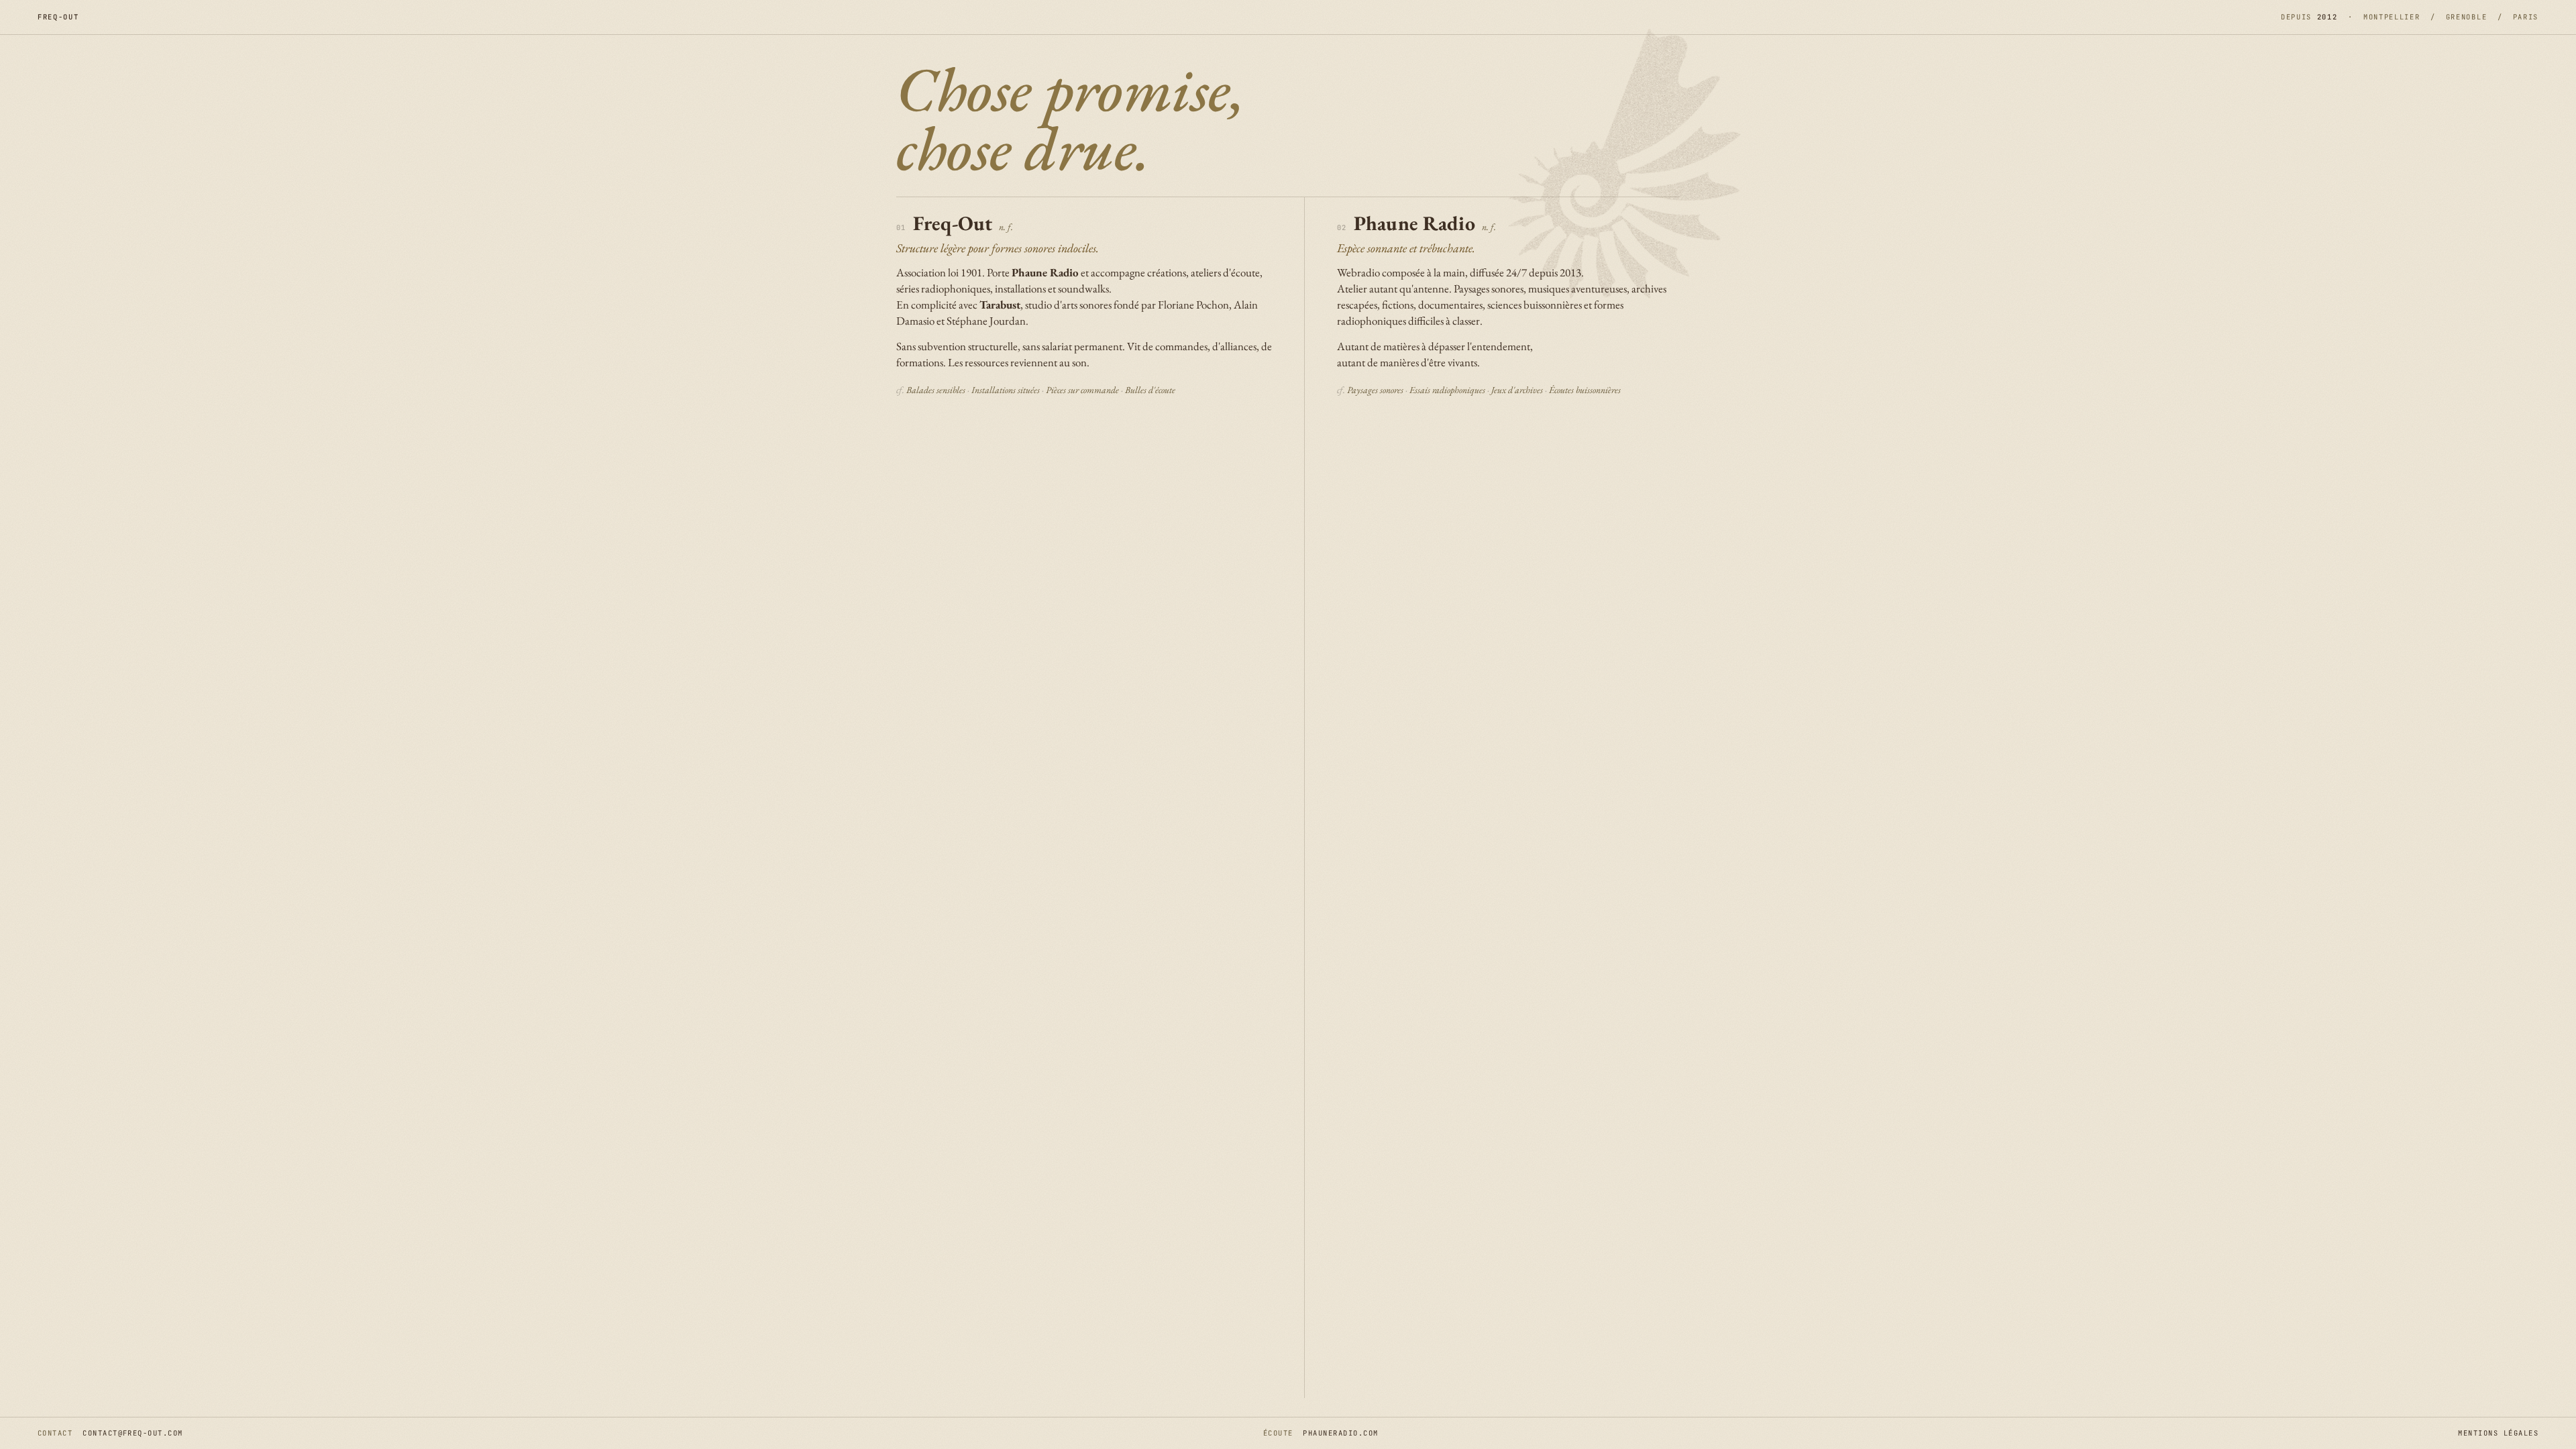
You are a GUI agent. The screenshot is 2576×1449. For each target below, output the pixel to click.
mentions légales (2498, 1433)
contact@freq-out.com (132, 1433)
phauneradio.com (1340, 1433)
